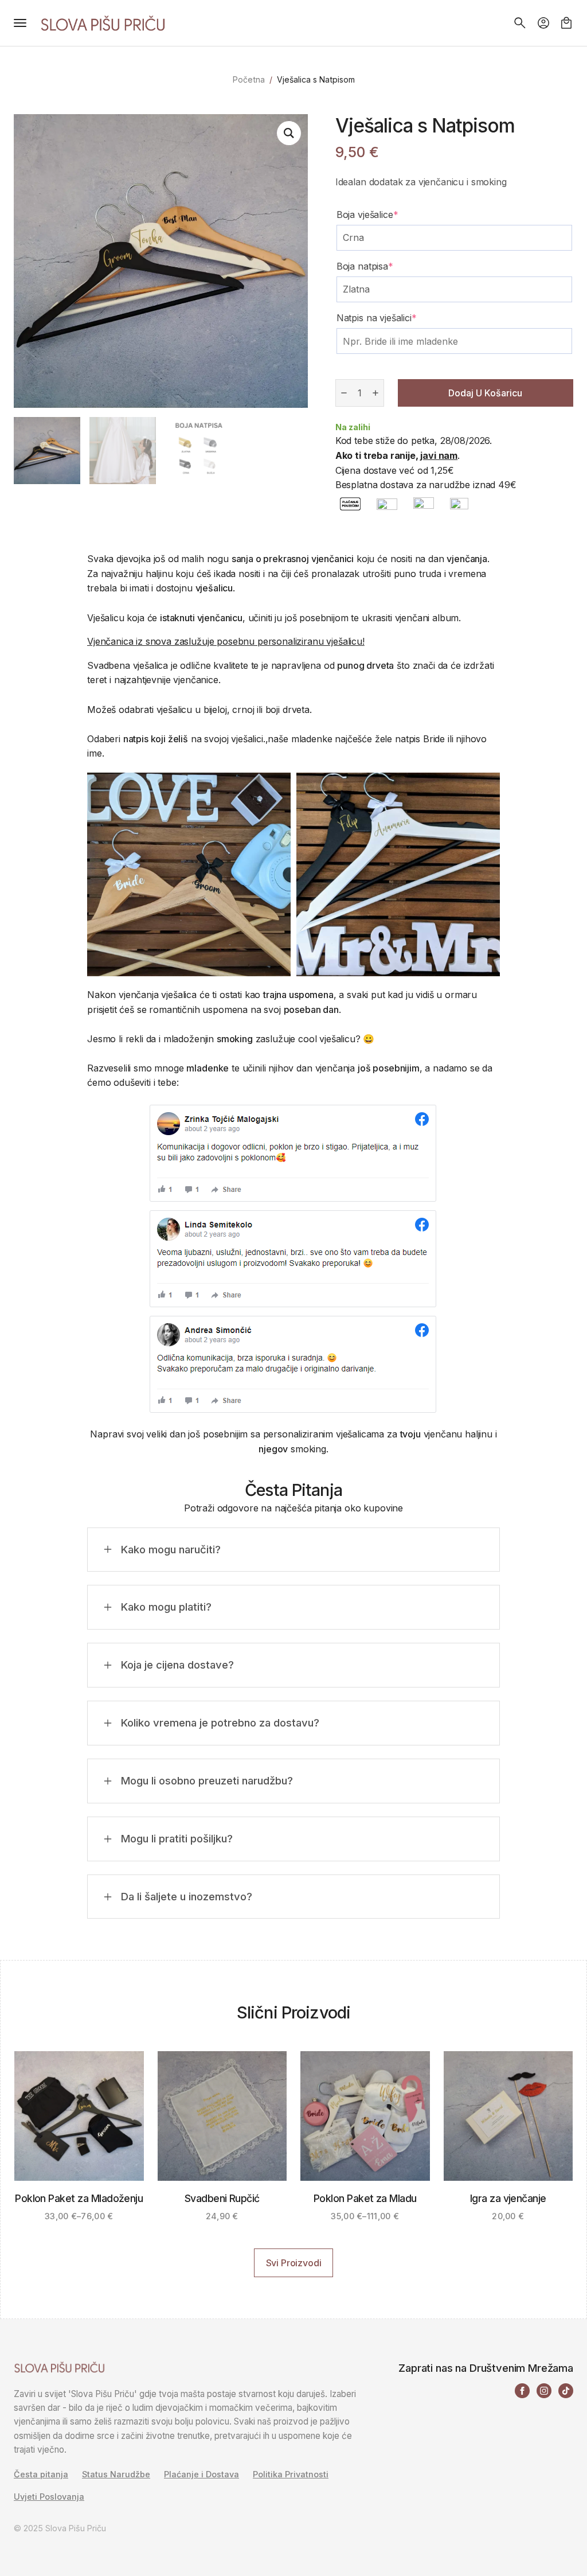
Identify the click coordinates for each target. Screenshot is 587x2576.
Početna (249, 79)
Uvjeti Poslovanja (49, 2497)
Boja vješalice (367, 215)
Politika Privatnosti (291, 2474)
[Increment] (375, 393)
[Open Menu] (20, 23)
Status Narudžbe (116, 2474)
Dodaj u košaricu (485, 393)
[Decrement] (344, 393)
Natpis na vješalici (377, 318)
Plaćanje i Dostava (201, 2474)
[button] (289, 133)
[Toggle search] (520, 23)
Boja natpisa (365, 266)
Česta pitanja (41, 2474)
